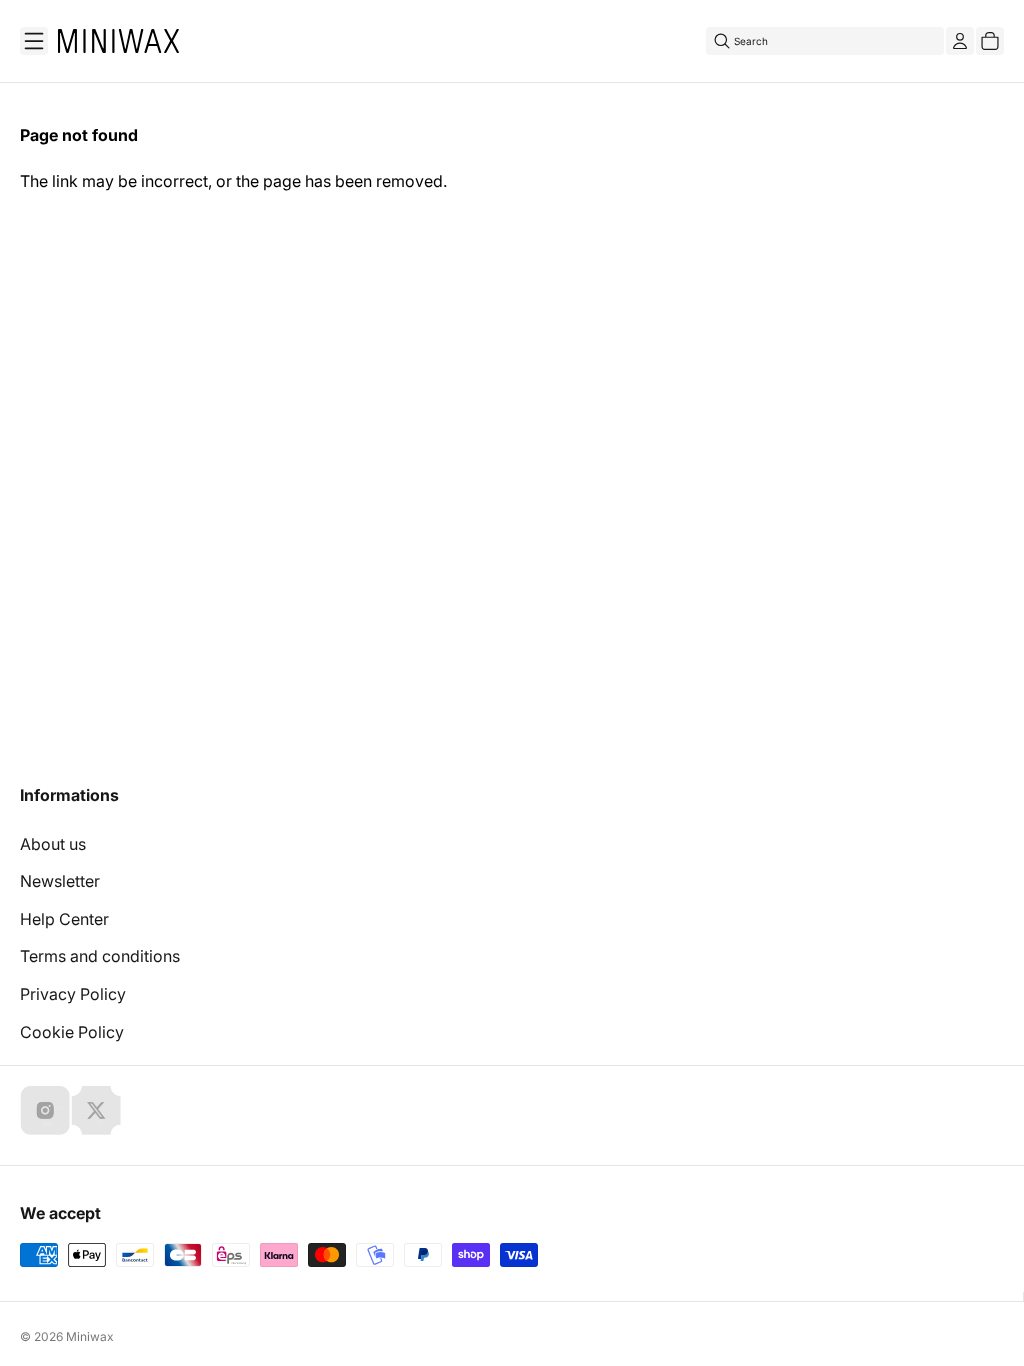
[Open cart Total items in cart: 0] (990, 41)
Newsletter (60, 881)
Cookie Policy (72, 1032)
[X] (96, 1110)
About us (53, 844)
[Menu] (34, 41)
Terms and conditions (100, 956)
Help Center (64, 919)
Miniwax (90, 1336)
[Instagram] (45, 1110)
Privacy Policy (73, 994)
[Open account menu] (960, 41)
